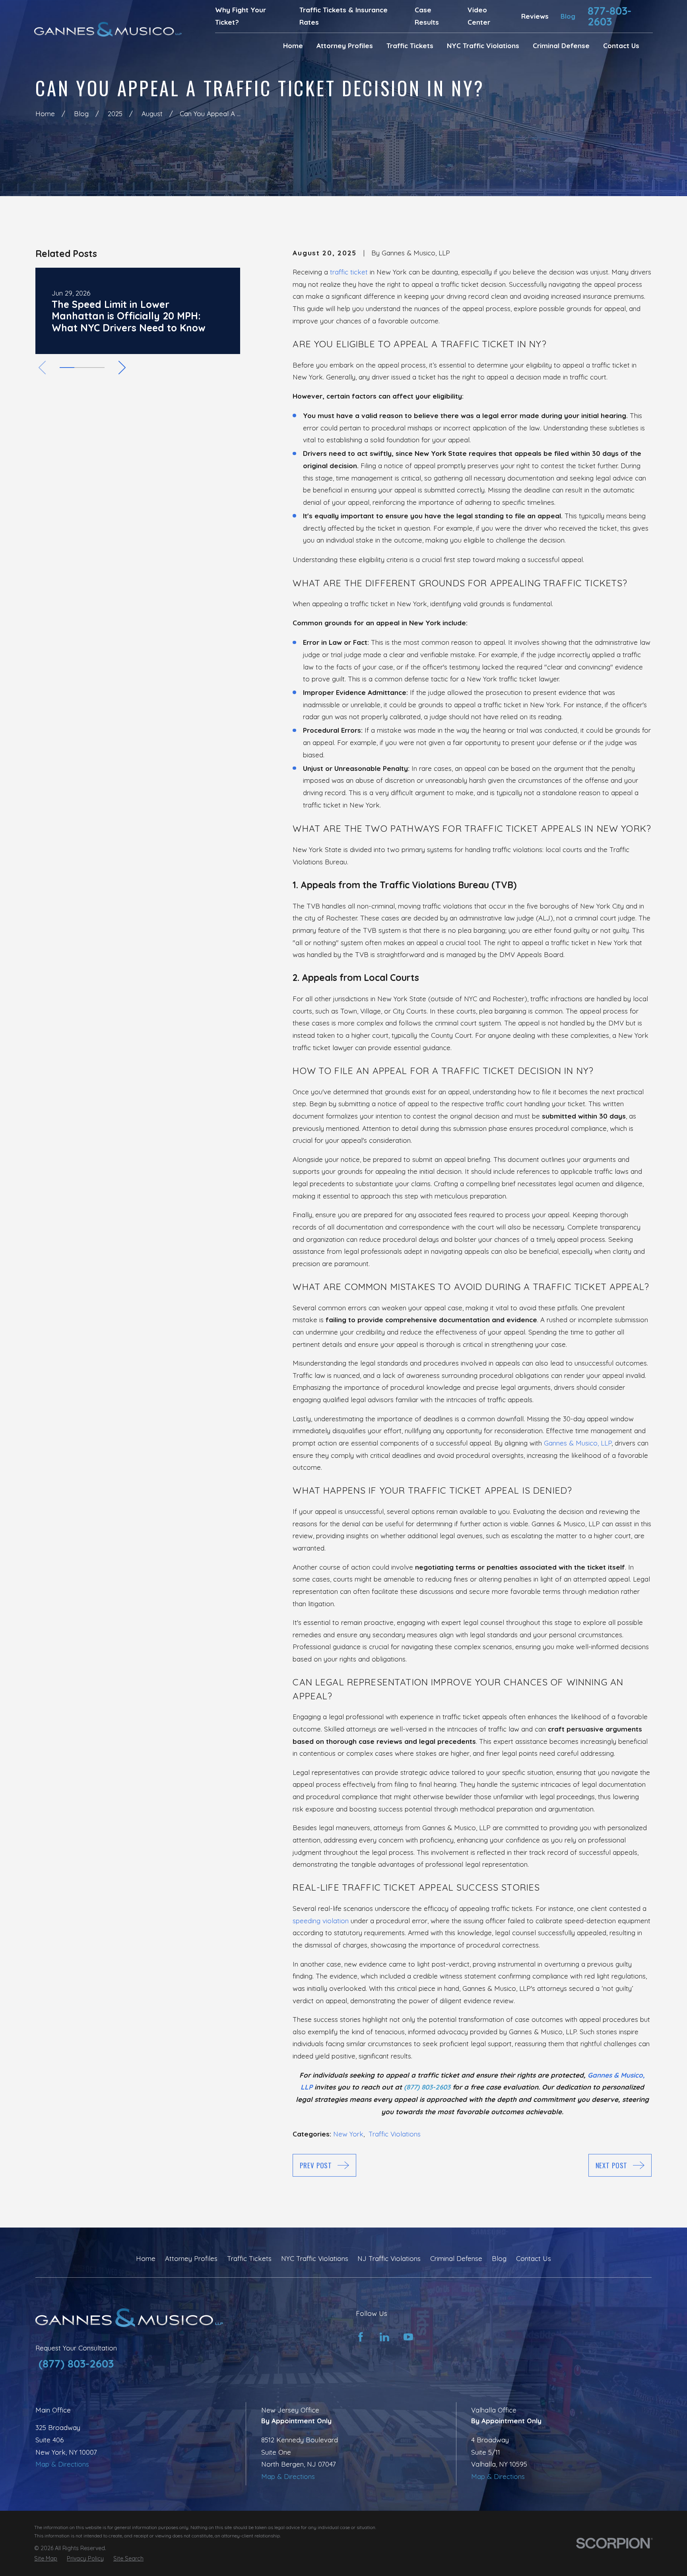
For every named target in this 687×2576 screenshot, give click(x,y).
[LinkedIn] (384, 2337)
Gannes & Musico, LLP (578, 1443)
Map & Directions (62, 2464)
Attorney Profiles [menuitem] (345, 46)
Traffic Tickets (249, 2258)
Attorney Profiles (191, 2258)
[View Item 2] (82, 368)
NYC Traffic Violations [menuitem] (483, 46)
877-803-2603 (609, 16)
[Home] (108, 29)
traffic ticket (349, 272)
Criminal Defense (456, 2258)
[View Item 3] (97, 368)
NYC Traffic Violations (315, 2258)
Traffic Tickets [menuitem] (410, 46)
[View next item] (122, 368)
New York (348, 2134)
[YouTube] (408, 2337)
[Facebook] (361, 2337)
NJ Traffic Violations (389, 2258)
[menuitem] (46, 2559)
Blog (568, 16)
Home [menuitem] (293, 46)
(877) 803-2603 (76, 2364)
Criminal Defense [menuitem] (561, 46)
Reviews (535, 16)
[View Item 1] (67, 368)
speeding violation (321, 1921)
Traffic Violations (395, 2134)
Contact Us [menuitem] (621, 46)
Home (146, 2258)
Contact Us (534, 2258)
